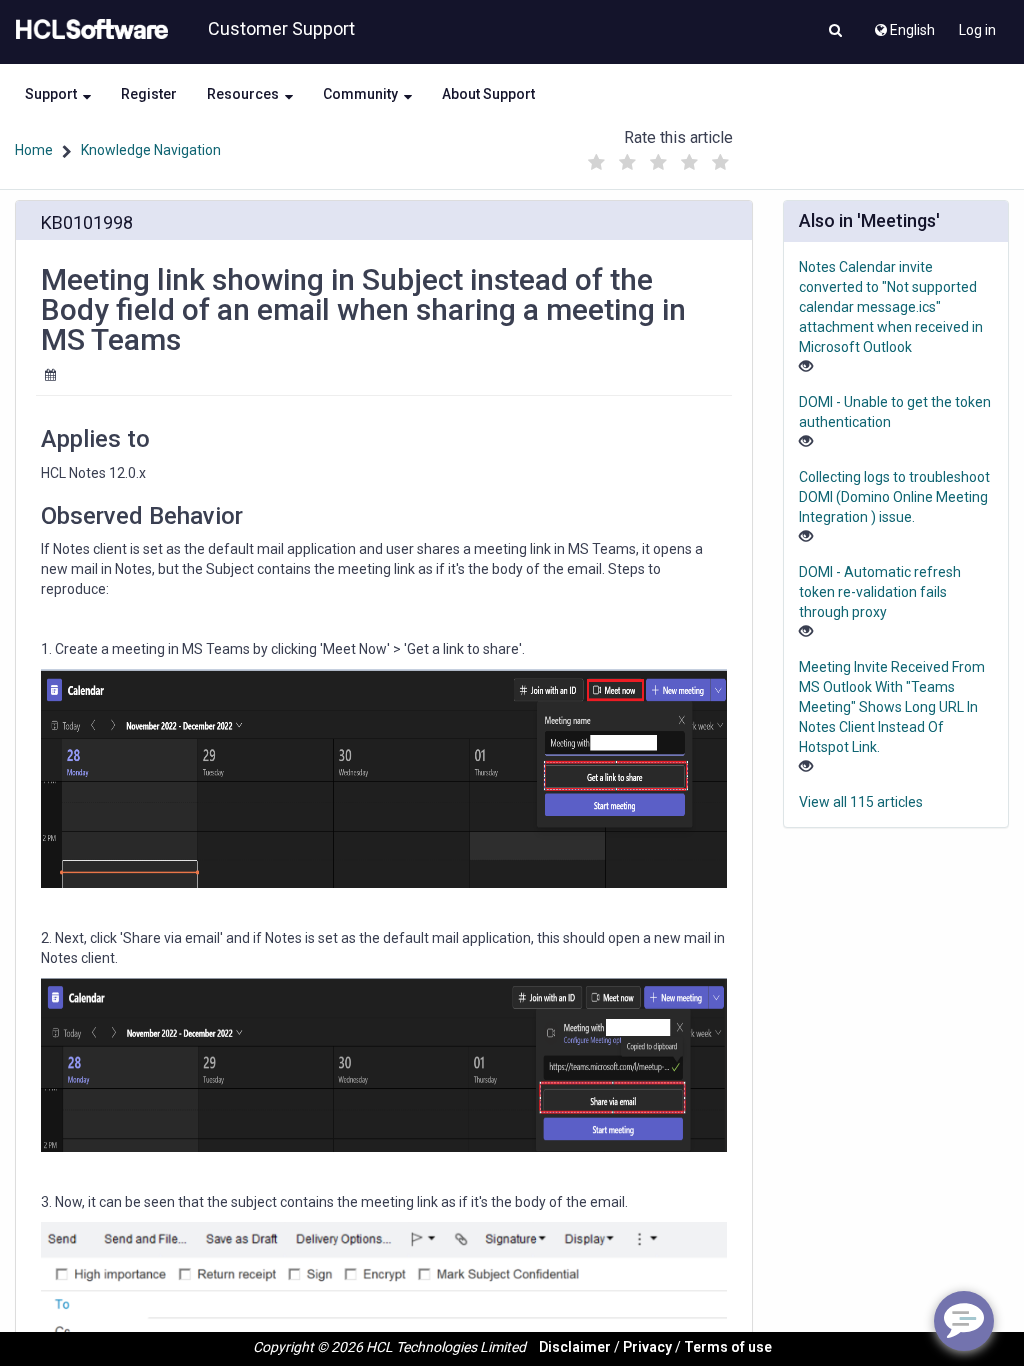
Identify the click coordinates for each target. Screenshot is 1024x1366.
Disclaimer (575, 1347)
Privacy (647, 1347)
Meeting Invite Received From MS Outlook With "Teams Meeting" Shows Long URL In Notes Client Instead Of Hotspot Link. (892, 707)
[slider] (659, 157)
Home (34, 150)
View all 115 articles (861, 802)
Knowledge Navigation (151, 150)
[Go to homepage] (88, 30)
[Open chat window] (964, 1321)
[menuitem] (903, 25)
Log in (977, 30)
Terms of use (728, 1347)
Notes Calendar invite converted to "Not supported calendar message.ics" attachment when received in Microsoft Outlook (891, 307)
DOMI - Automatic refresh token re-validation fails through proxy (880, 592)
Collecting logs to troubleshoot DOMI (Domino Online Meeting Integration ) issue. (894, 497)
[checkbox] (597, 163)
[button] (835, 32)
